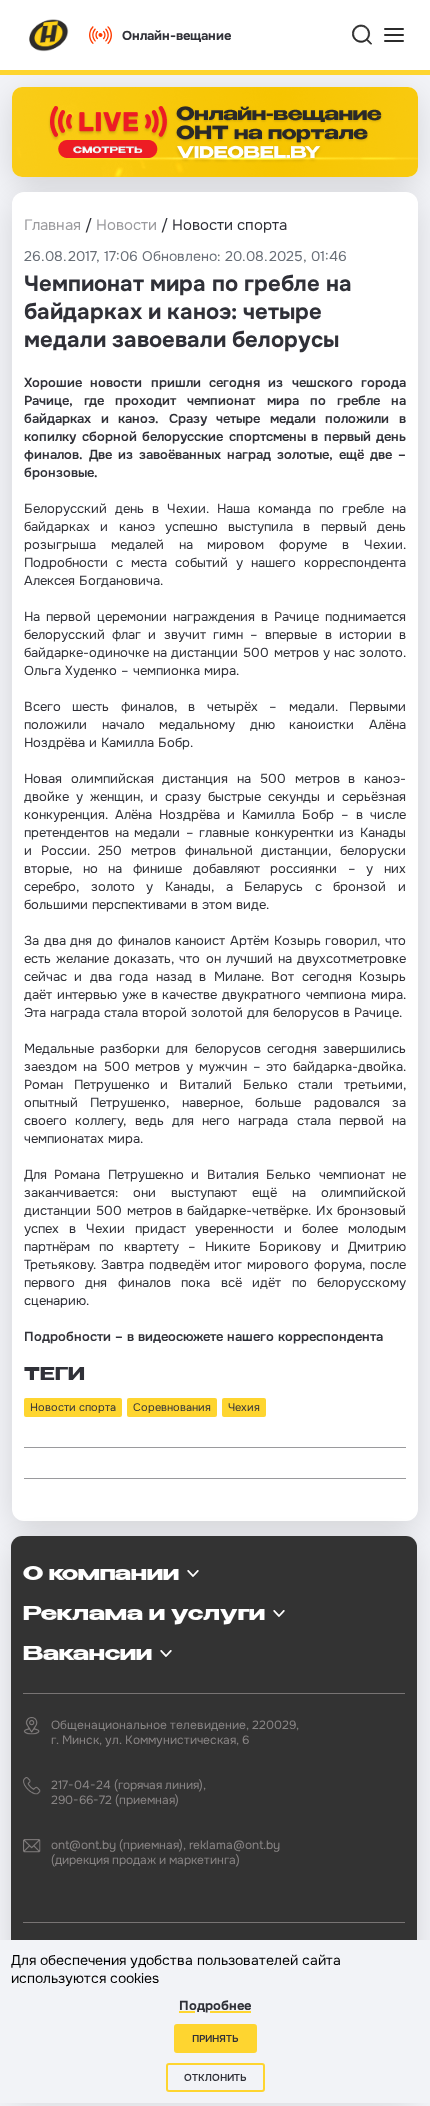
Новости (126, 225)
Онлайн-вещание (176, 35)
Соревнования (172, 1407)
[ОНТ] (49, 35)
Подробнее (215, 2005)
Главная (52, 225)
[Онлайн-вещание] (215, 132)
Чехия (244, 1407)
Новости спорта (73, 1407)
